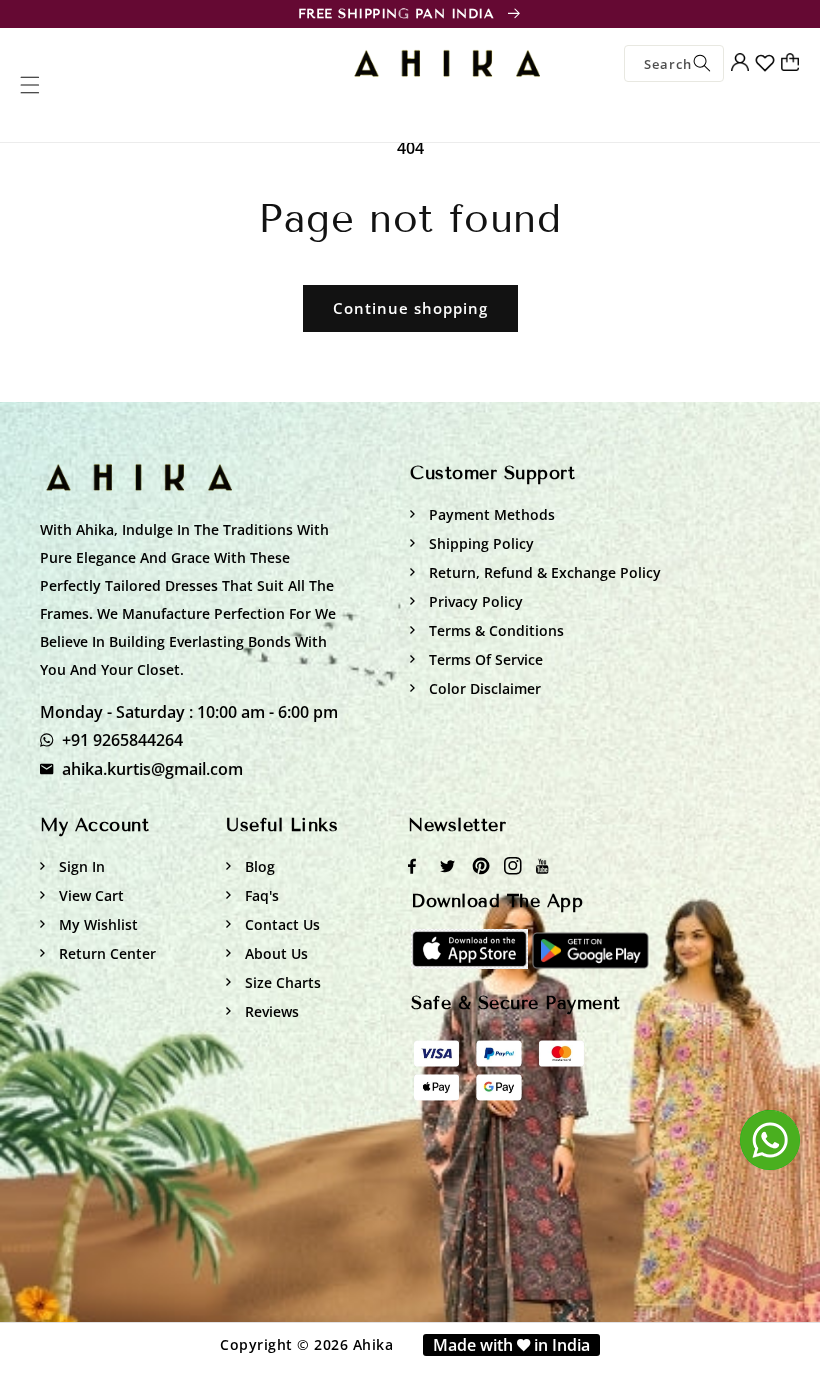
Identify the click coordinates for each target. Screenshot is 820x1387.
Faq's (260, 895)
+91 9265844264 (122, 740)
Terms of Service (484, 659)
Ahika (373, 1344)
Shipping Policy (479, 543)
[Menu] (30, 85)
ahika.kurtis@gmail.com (152, 769)
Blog (258, 866)
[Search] (702, 63)
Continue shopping (410, 308)
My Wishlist (96, 924)
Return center (105, 953)
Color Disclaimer (483, 688)
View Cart (89, 895)
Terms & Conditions (494, 630)
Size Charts (281, 982)
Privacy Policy (474, 601)
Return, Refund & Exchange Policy (543, 572)
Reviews (270, 1011)
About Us (274, 953)
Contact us (280, 924)
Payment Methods (490, 514)
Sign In (80, 866)
